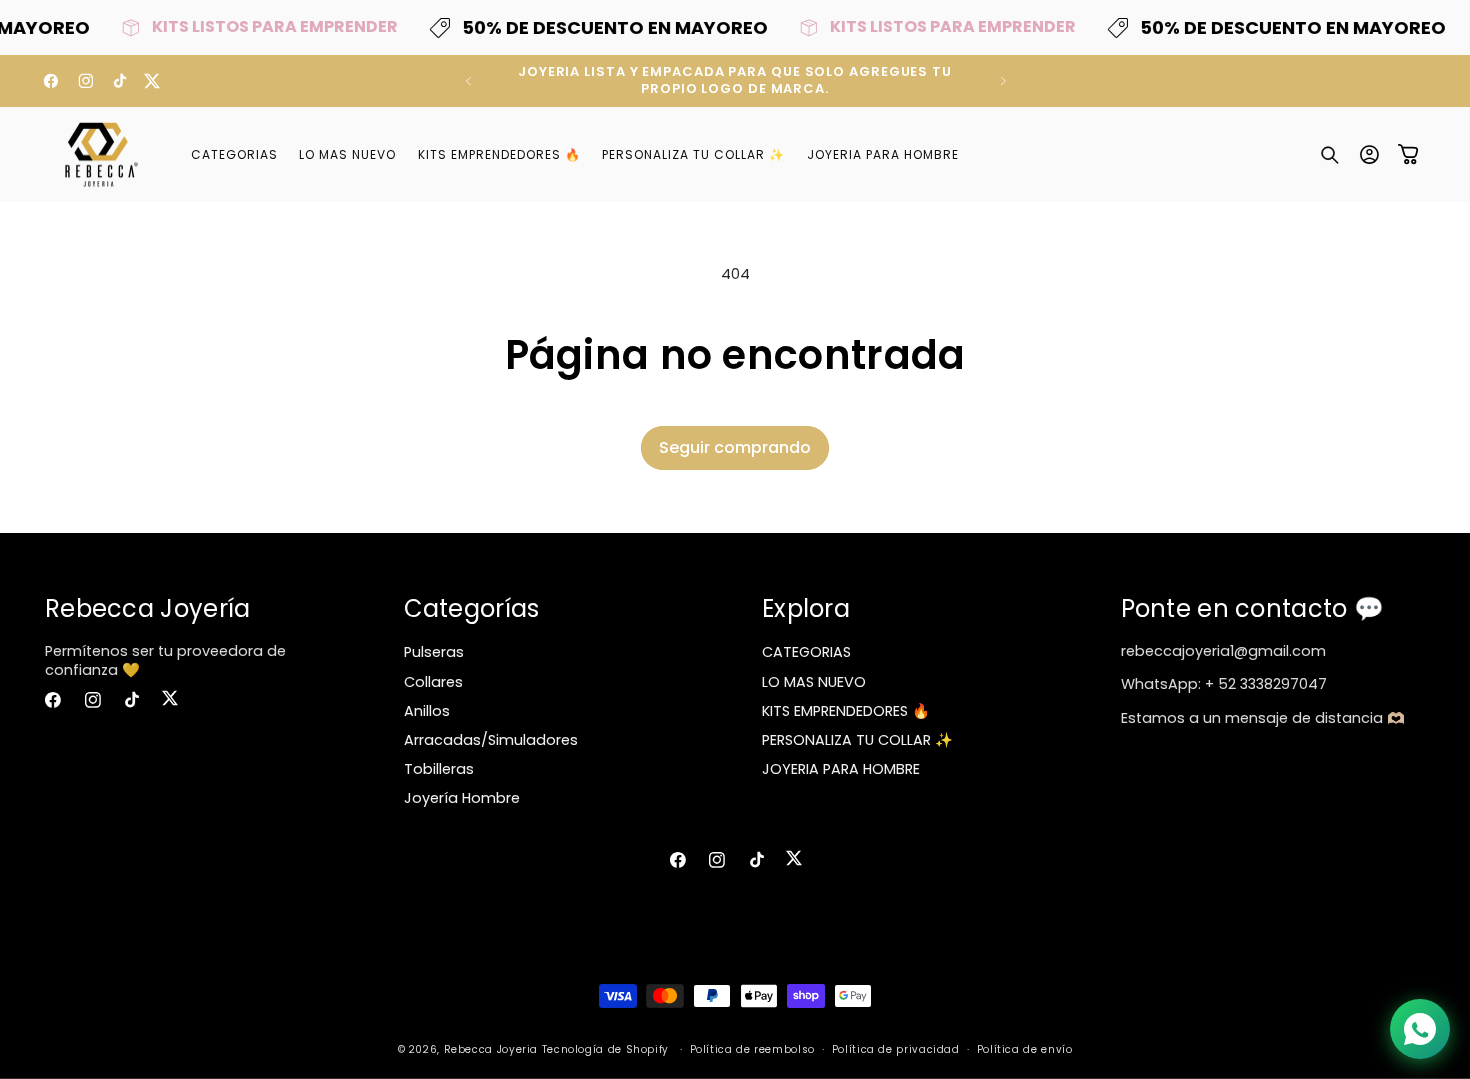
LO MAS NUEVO (814, 682)
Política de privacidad (896, 1049)
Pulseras (434, 652)
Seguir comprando (735, 447)
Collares (433, 682)
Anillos (427, 711)
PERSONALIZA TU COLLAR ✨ (857, 740)
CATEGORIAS (806, 652)
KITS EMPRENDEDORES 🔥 (846, 711)
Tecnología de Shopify (605, 1049)
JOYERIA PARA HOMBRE (841, 769)
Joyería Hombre (462, 798)
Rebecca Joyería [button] (148, 608)
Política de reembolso (752, 1049)
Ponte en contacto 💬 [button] (1253, 608)
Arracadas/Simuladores (491, 740)
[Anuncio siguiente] (1003, 81)
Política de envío (1025, 1049)
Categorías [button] (472, 608)
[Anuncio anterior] (468, 81)
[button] (1330, 155)
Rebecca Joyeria (491, 1049)
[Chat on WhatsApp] (1420, 1029)
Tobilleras (439, 769)
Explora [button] (806, 608)
